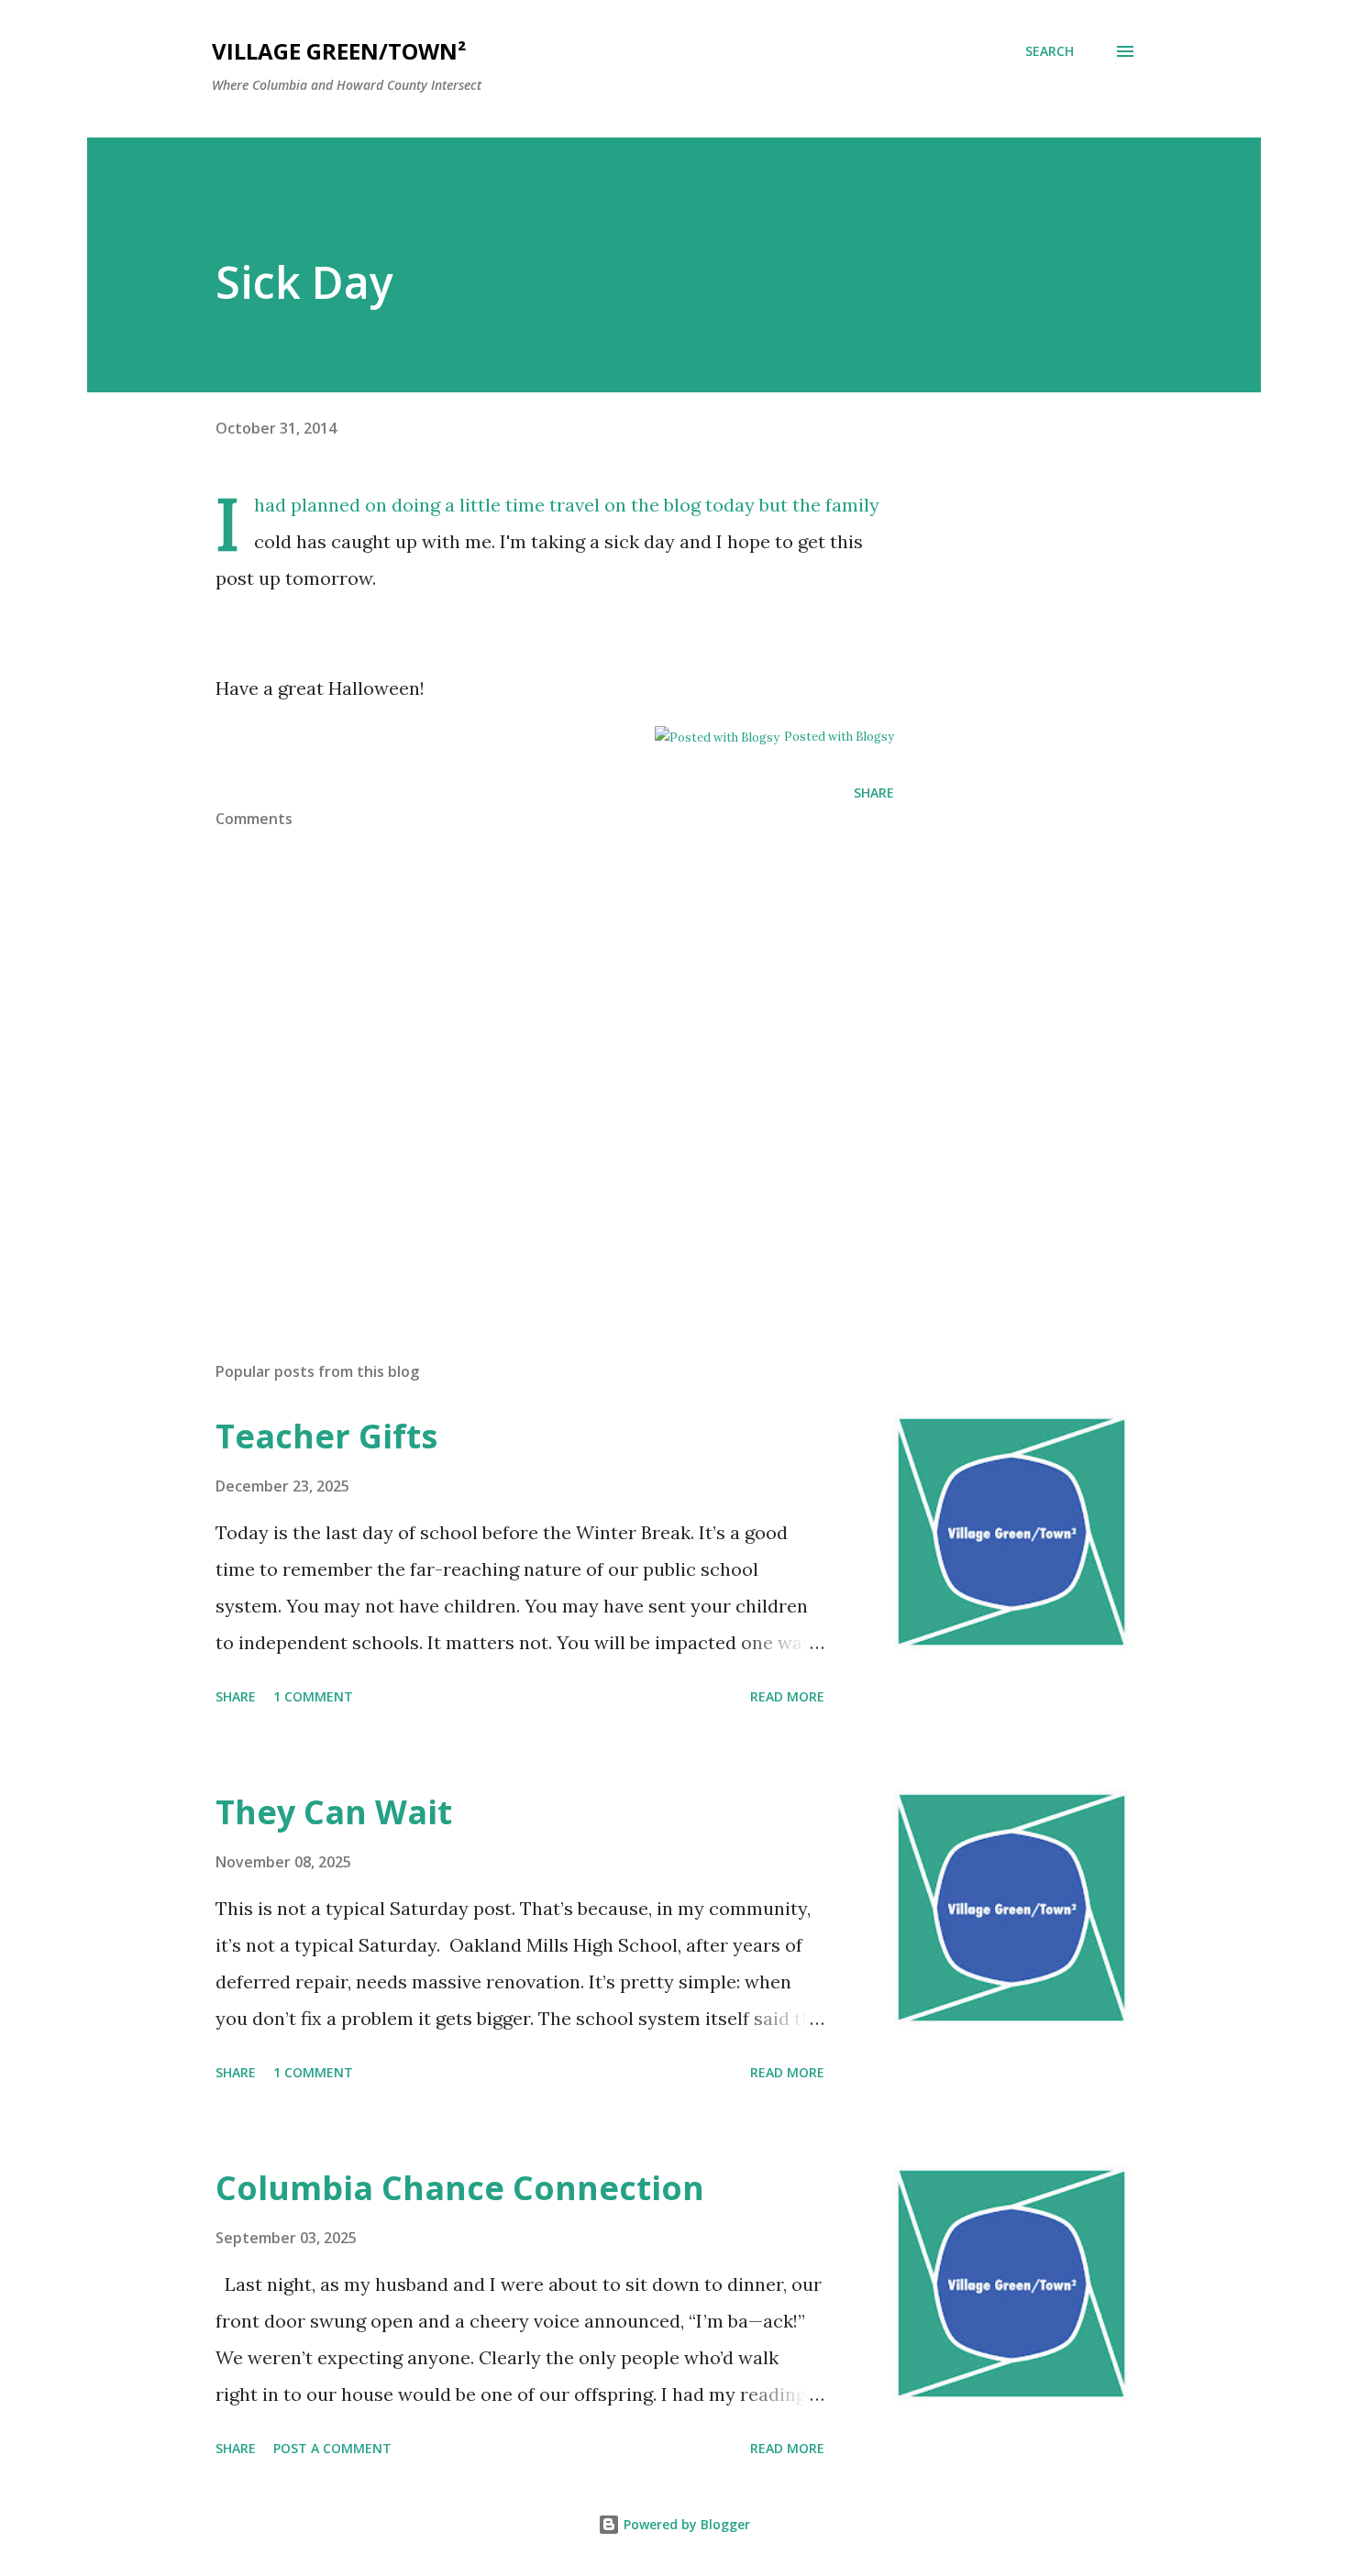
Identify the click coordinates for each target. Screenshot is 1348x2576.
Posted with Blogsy (839, 737)
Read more (787, 1696)
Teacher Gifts (326, 1436)
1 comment (313, 1696)
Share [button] (874, 793)
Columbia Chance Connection (460, 2188)
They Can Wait (334, 1812)
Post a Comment (332, 2448)
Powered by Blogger (685, 2524)
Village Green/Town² (339, 51)
